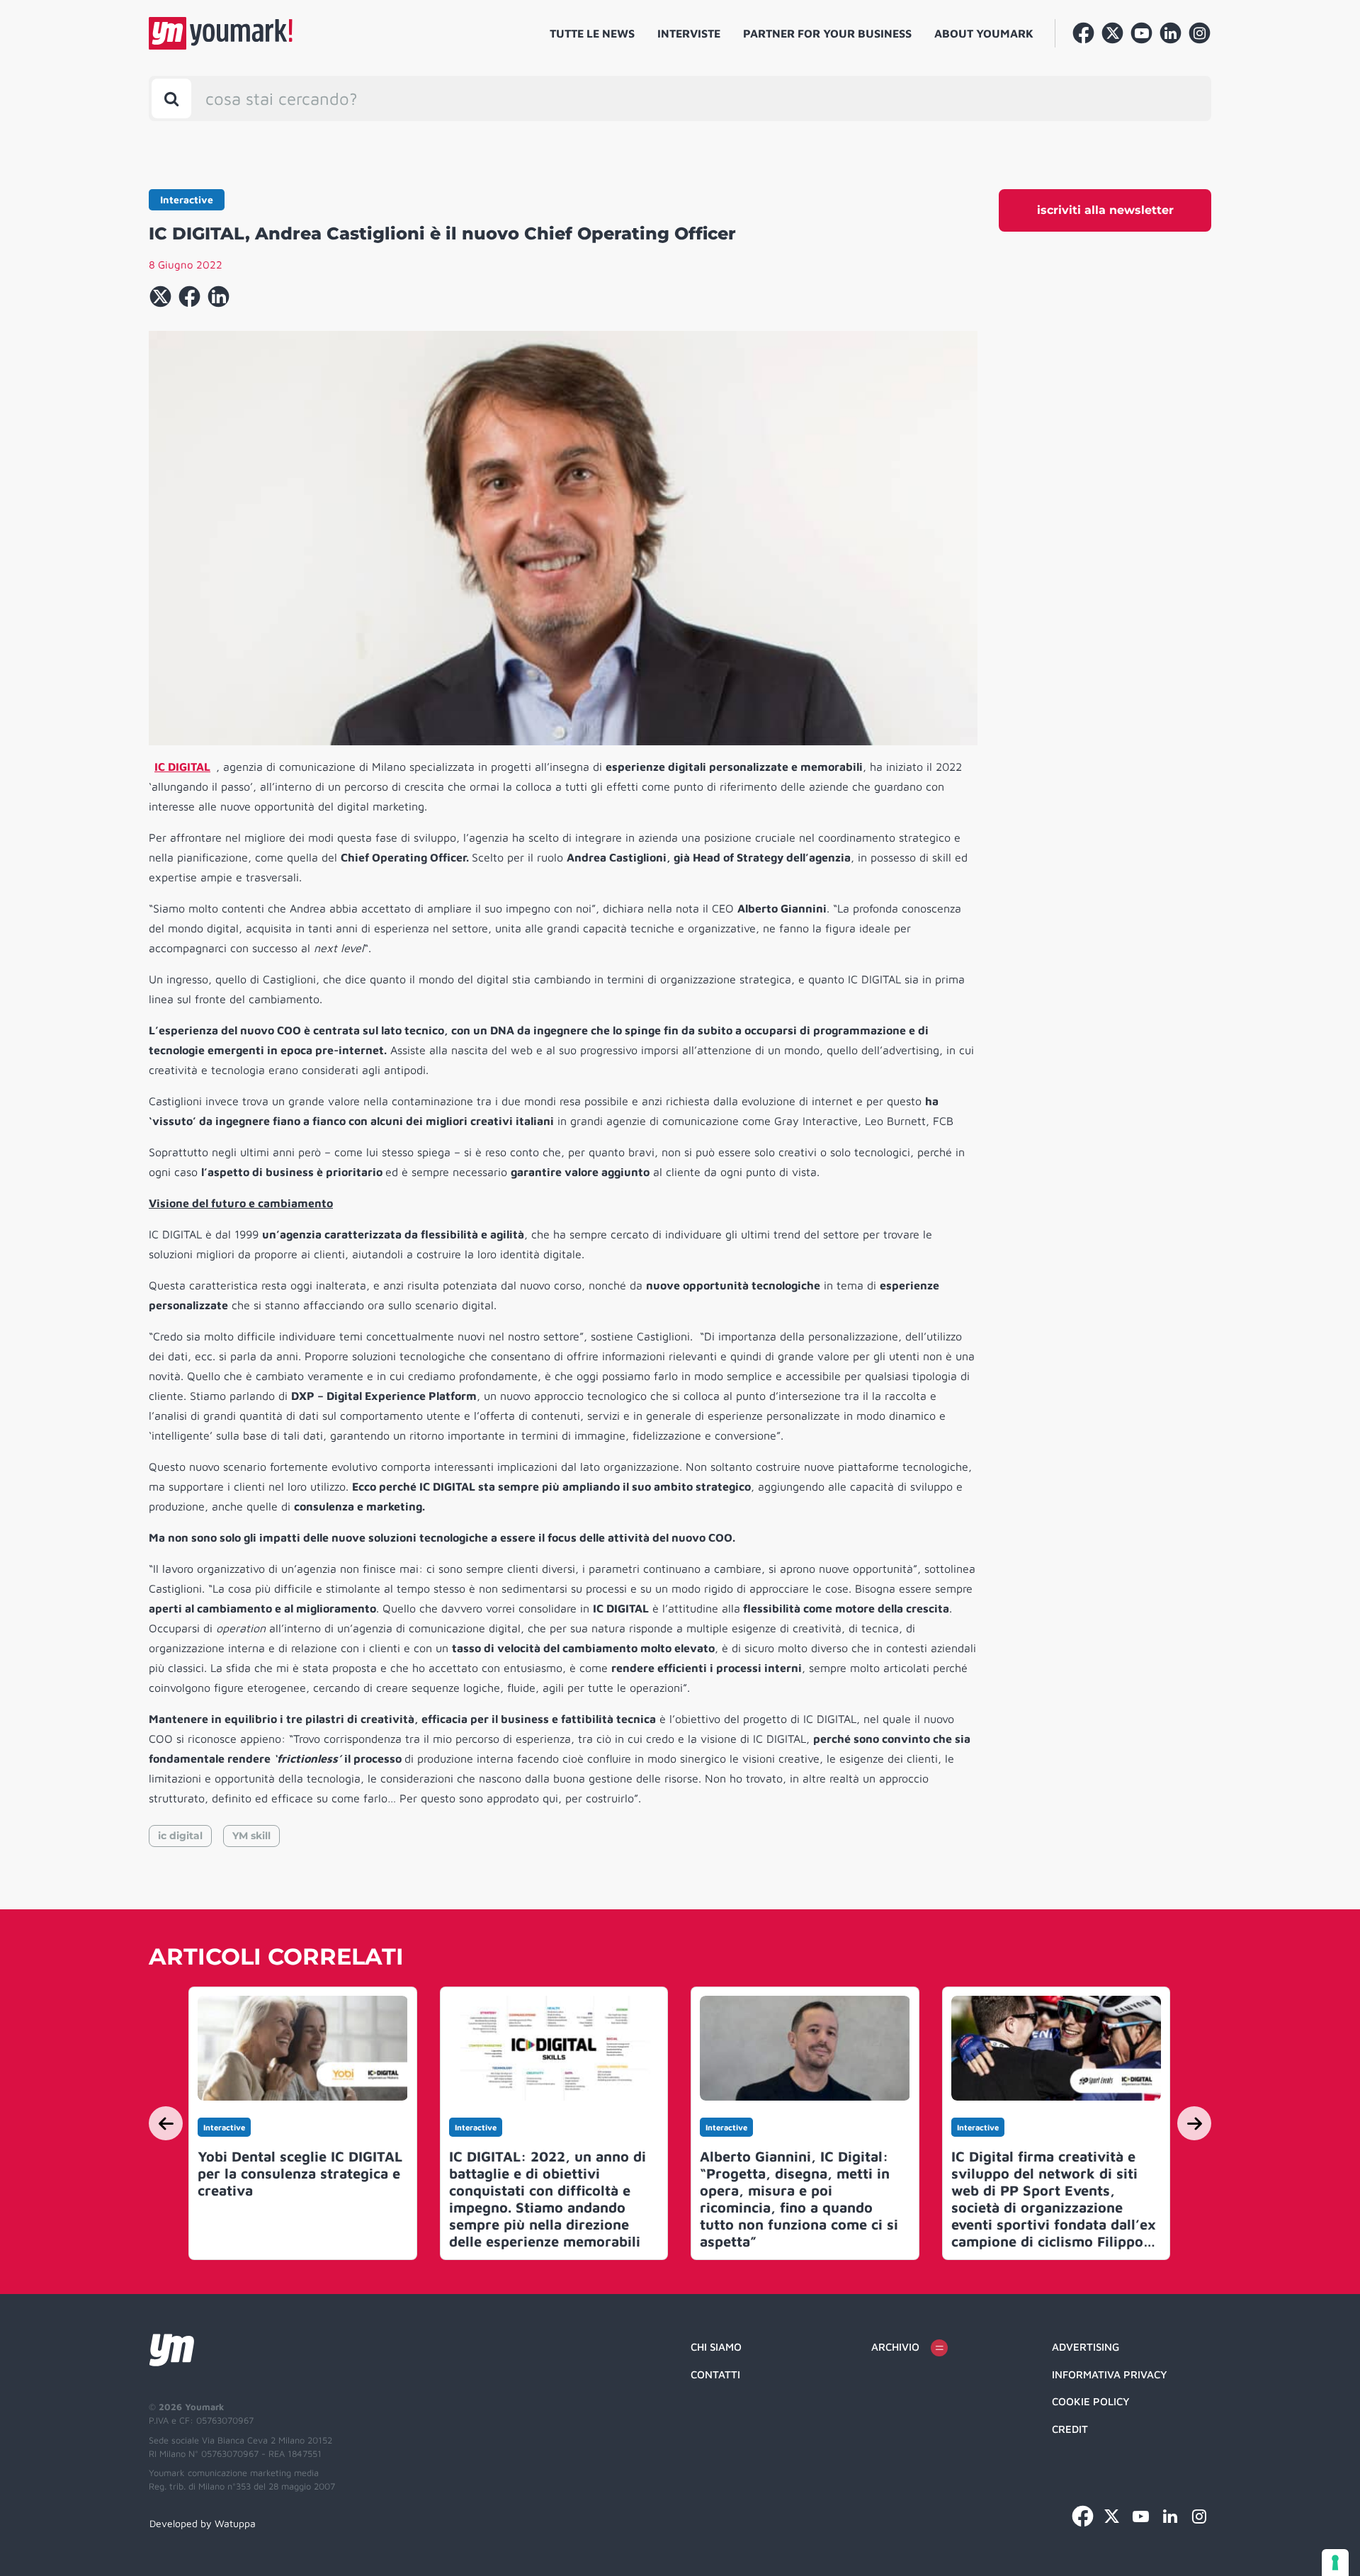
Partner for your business (827, 33)
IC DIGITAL (182, 767)
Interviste (689, 33)
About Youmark (984, 33)
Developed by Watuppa (203, 2523)
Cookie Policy (1091, 2401)
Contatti (715, 2374)
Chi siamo (716, 2347)
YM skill (251, 1836)
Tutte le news (592, 33)
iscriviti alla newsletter (1105, 210)
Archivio (895, 2347)
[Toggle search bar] (171, 98)
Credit (1070, 2429)
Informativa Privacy (1110, 2374)
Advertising (1086, 2347)
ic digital (180, 1836)
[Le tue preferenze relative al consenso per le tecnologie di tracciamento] (1335, 2563)
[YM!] (221, 33)
